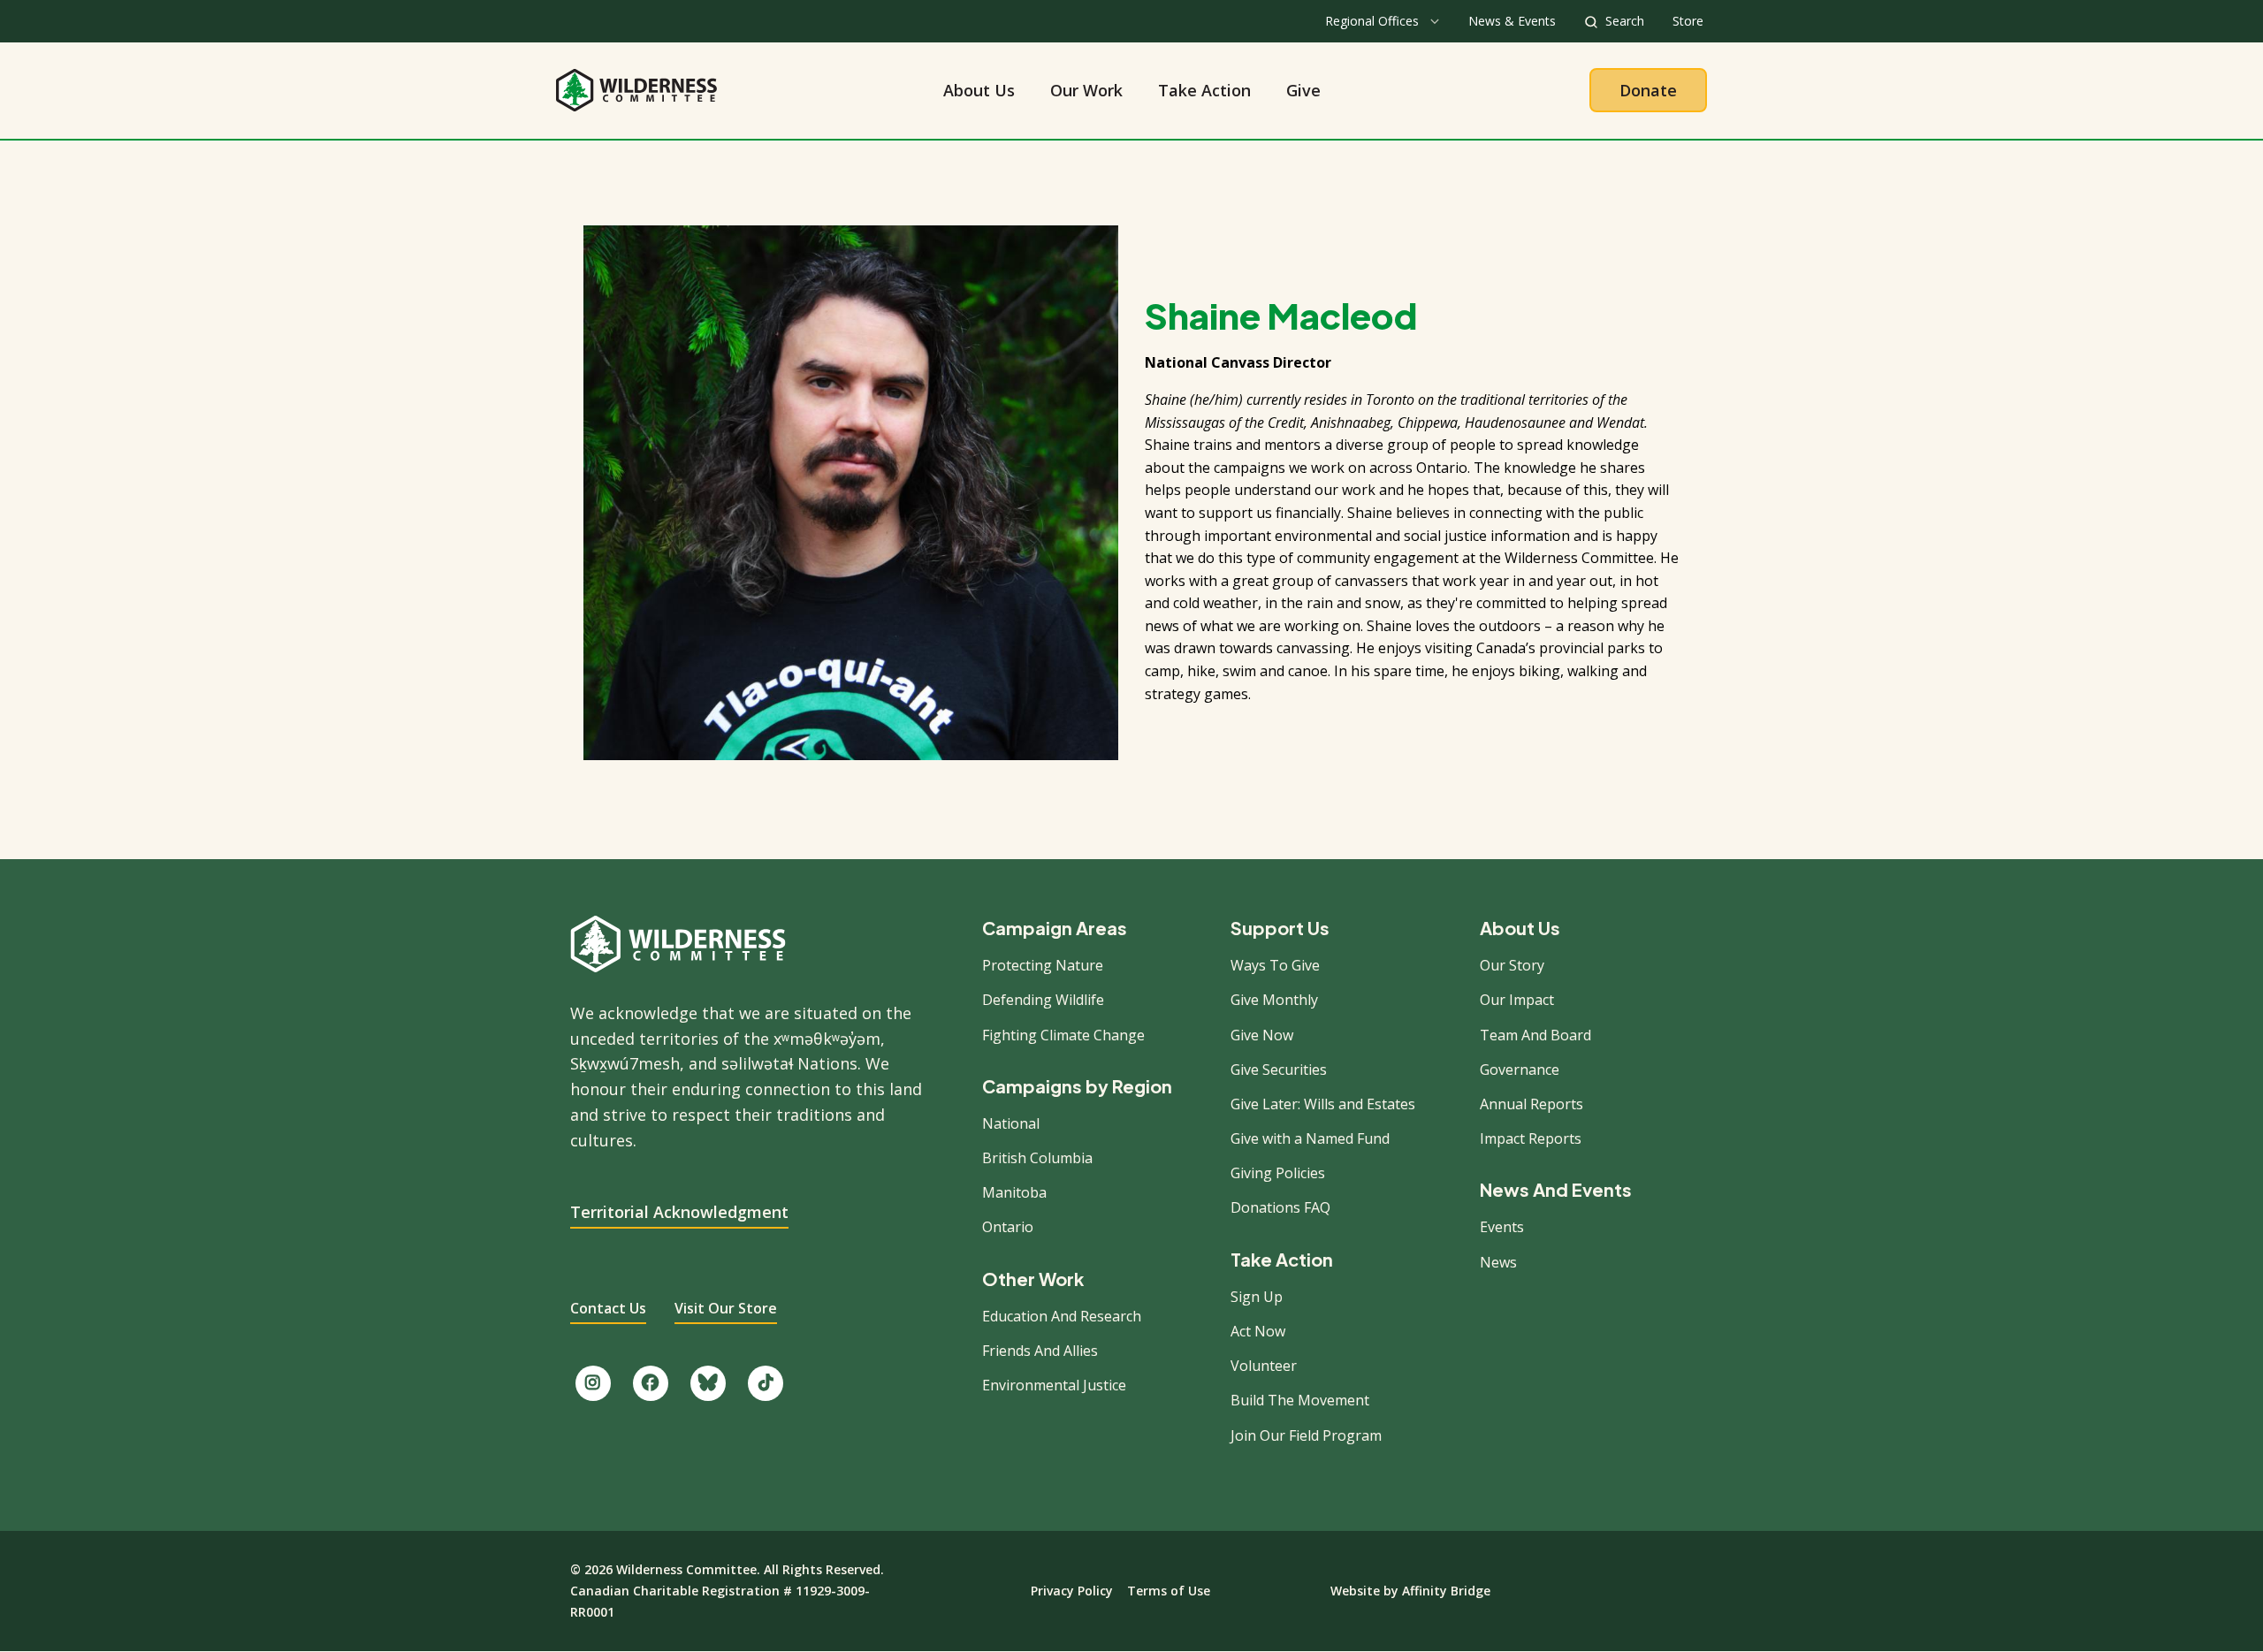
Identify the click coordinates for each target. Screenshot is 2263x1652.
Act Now (1258, 1331)
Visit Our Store (726, 1308)
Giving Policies (1278, 1173)
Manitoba (1014, 1192)
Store (1688, 21)
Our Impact (1517, 1000)
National (1011, 1123)
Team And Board (1535, 1035)
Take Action (1204, 90)
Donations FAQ (1280, 1207)
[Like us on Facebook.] (651, 1383)
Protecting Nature (1043, 965)
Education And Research (1062, 1316)
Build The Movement (1300, 1400)
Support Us (1280, 928)
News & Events (1512, 21)
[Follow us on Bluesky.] (708, 1383)
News (1498, 1262)
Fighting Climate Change (1063, 1035)
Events (1502, 1227)
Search (1625, 21)
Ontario (1008, 1227)
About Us (979, 90)
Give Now (1262, 1035)
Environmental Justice (1054, 1385)
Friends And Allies (1040, 1351)
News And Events (1556, 1190)
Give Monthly (1274, 1000)
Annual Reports (1532, 1104)
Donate (1648, 90)
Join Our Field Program (1306, 1435)
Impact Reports (1531, 1138)
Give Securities (1279, 1070)
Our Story (1512, 965)
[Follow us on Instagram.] (593, 1383)
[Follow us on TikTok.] (766, 1383)
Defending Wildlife (1043, 1000)
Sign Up (1257, 1297)
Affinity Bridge (1446, 1591)
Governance (1520, 1070)
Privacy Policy (1072, 1591)
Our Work (1086, 90)
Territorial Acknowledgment (679, 1212)
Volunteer (1264, 1366)
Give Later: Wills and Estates (1323, 1104)
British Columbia (1037, 1158)
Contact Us (608, 1308)
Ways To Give (1275, 965)
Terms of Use (1169, 1591)
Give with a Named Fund (1310, 1138)
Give (1303, 90)
